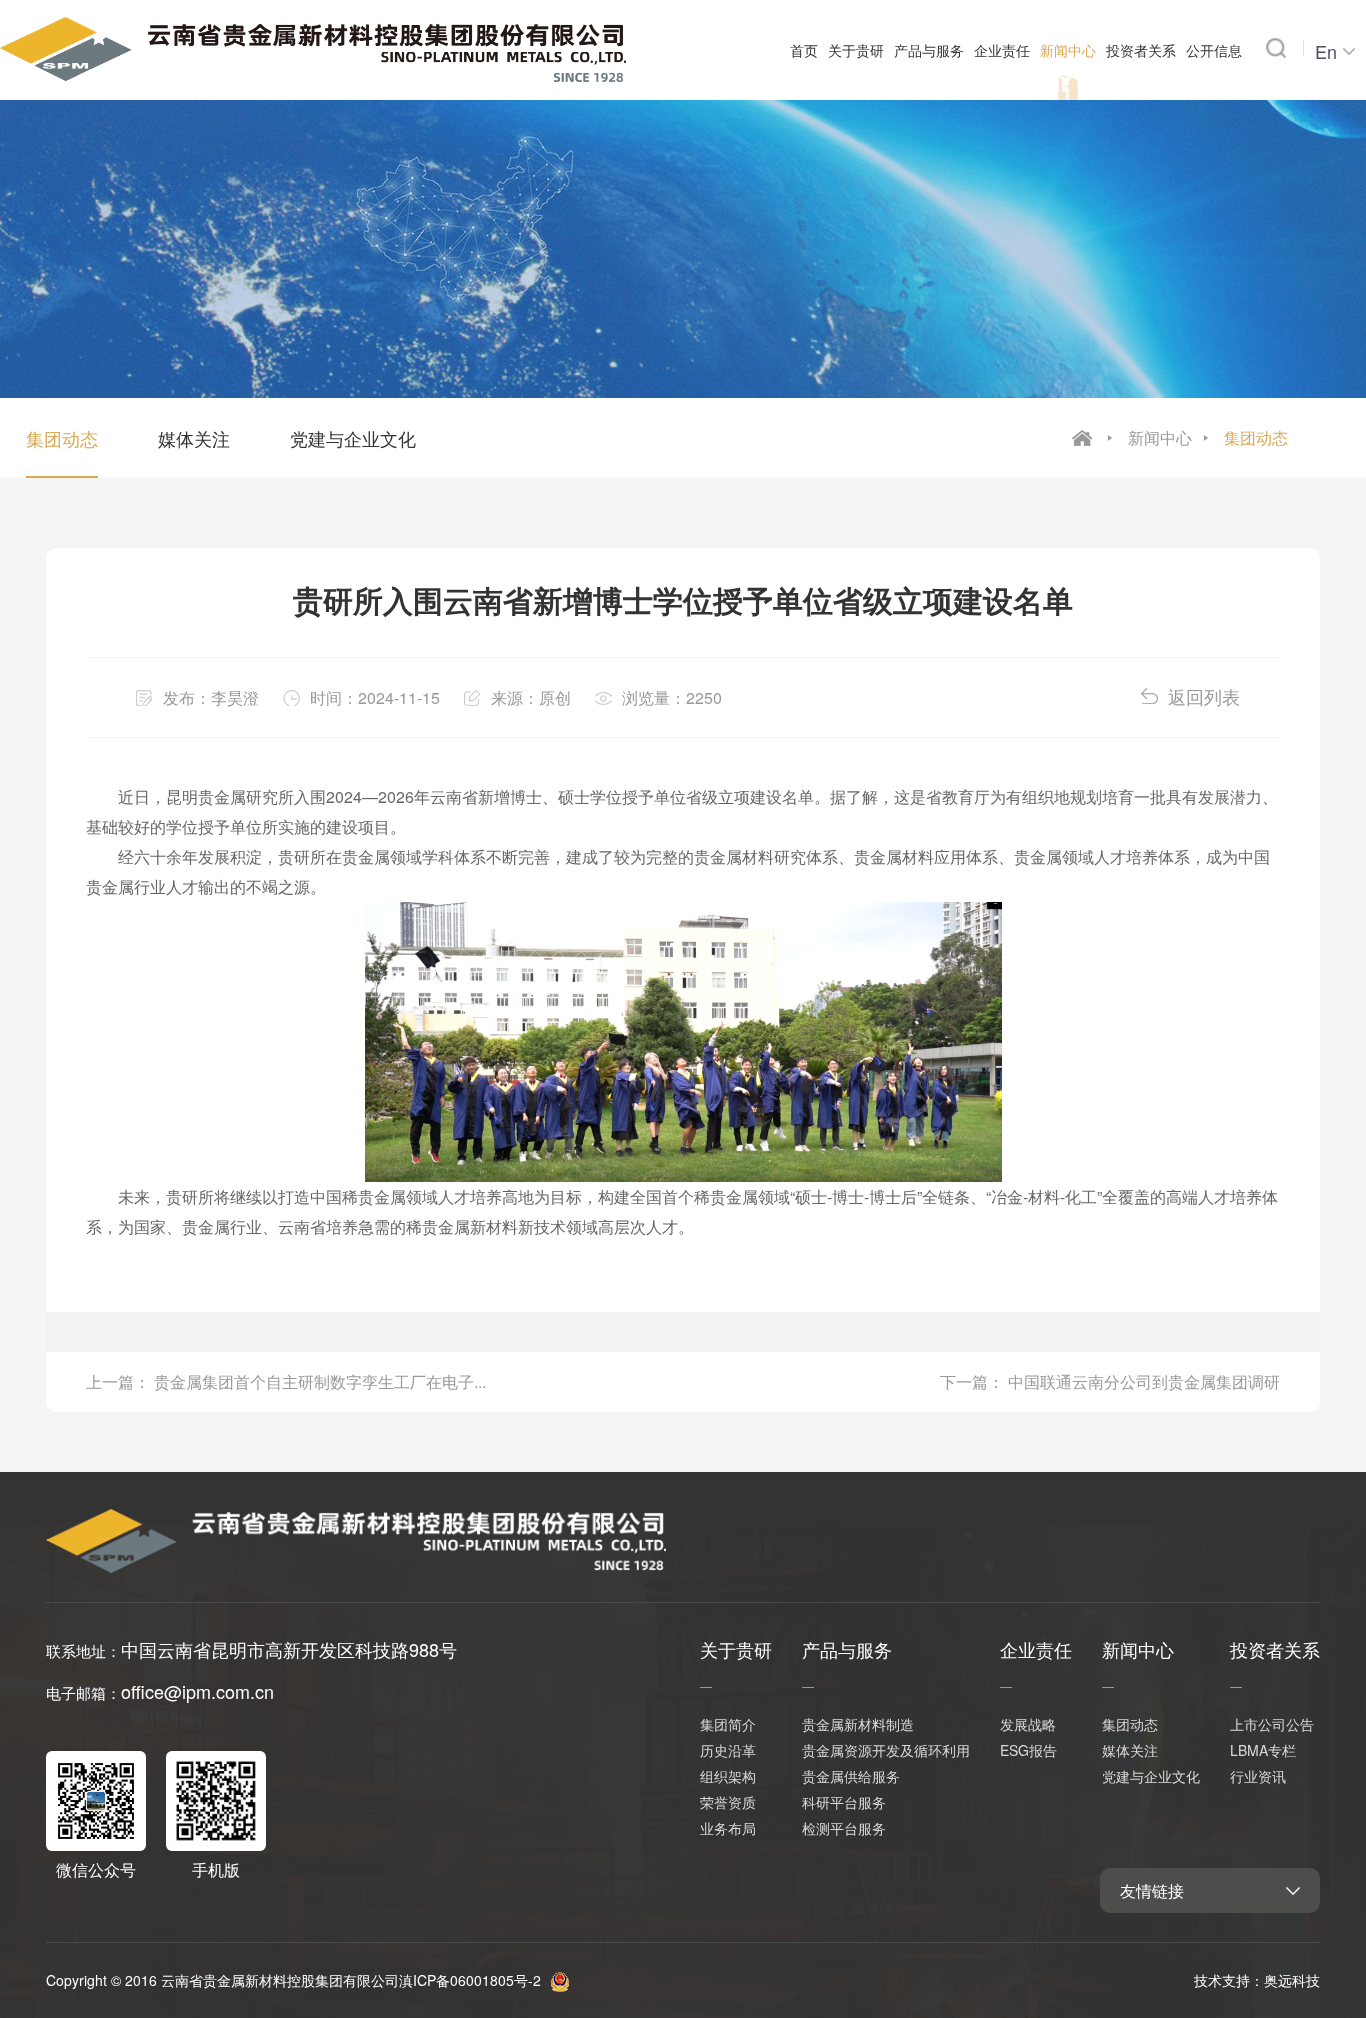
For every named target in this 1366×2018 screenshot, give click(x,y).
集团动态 (1256, 437)
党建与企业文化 (353, 438)
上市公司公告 (1272, 1724)
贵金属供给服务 (851, 1776)
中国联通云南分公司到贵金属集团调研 (1144, 1381)
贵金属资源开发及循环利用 (886, 1750)
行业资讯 (1258, 1776)
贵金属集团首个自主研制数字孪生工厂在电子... (320, 1381)
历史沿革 (728, 1750)
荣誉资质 (728, 1802)
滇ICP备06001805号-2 (470, 1980)
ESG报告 (1028, 1750)
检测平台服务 (844, 1828)
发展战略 (1028, 1724)
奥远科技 (1292, 1980)
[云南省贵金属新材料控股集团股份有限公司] (313, 45)
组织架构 (728, 1776)
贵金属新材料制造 (858, 1724)
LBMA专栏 (1263, 1750)
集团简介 (728, 1724)
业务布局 (728, 1828)
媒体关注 (194, 438)
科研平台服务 (844, 1802)
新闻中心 (1160, 437)
